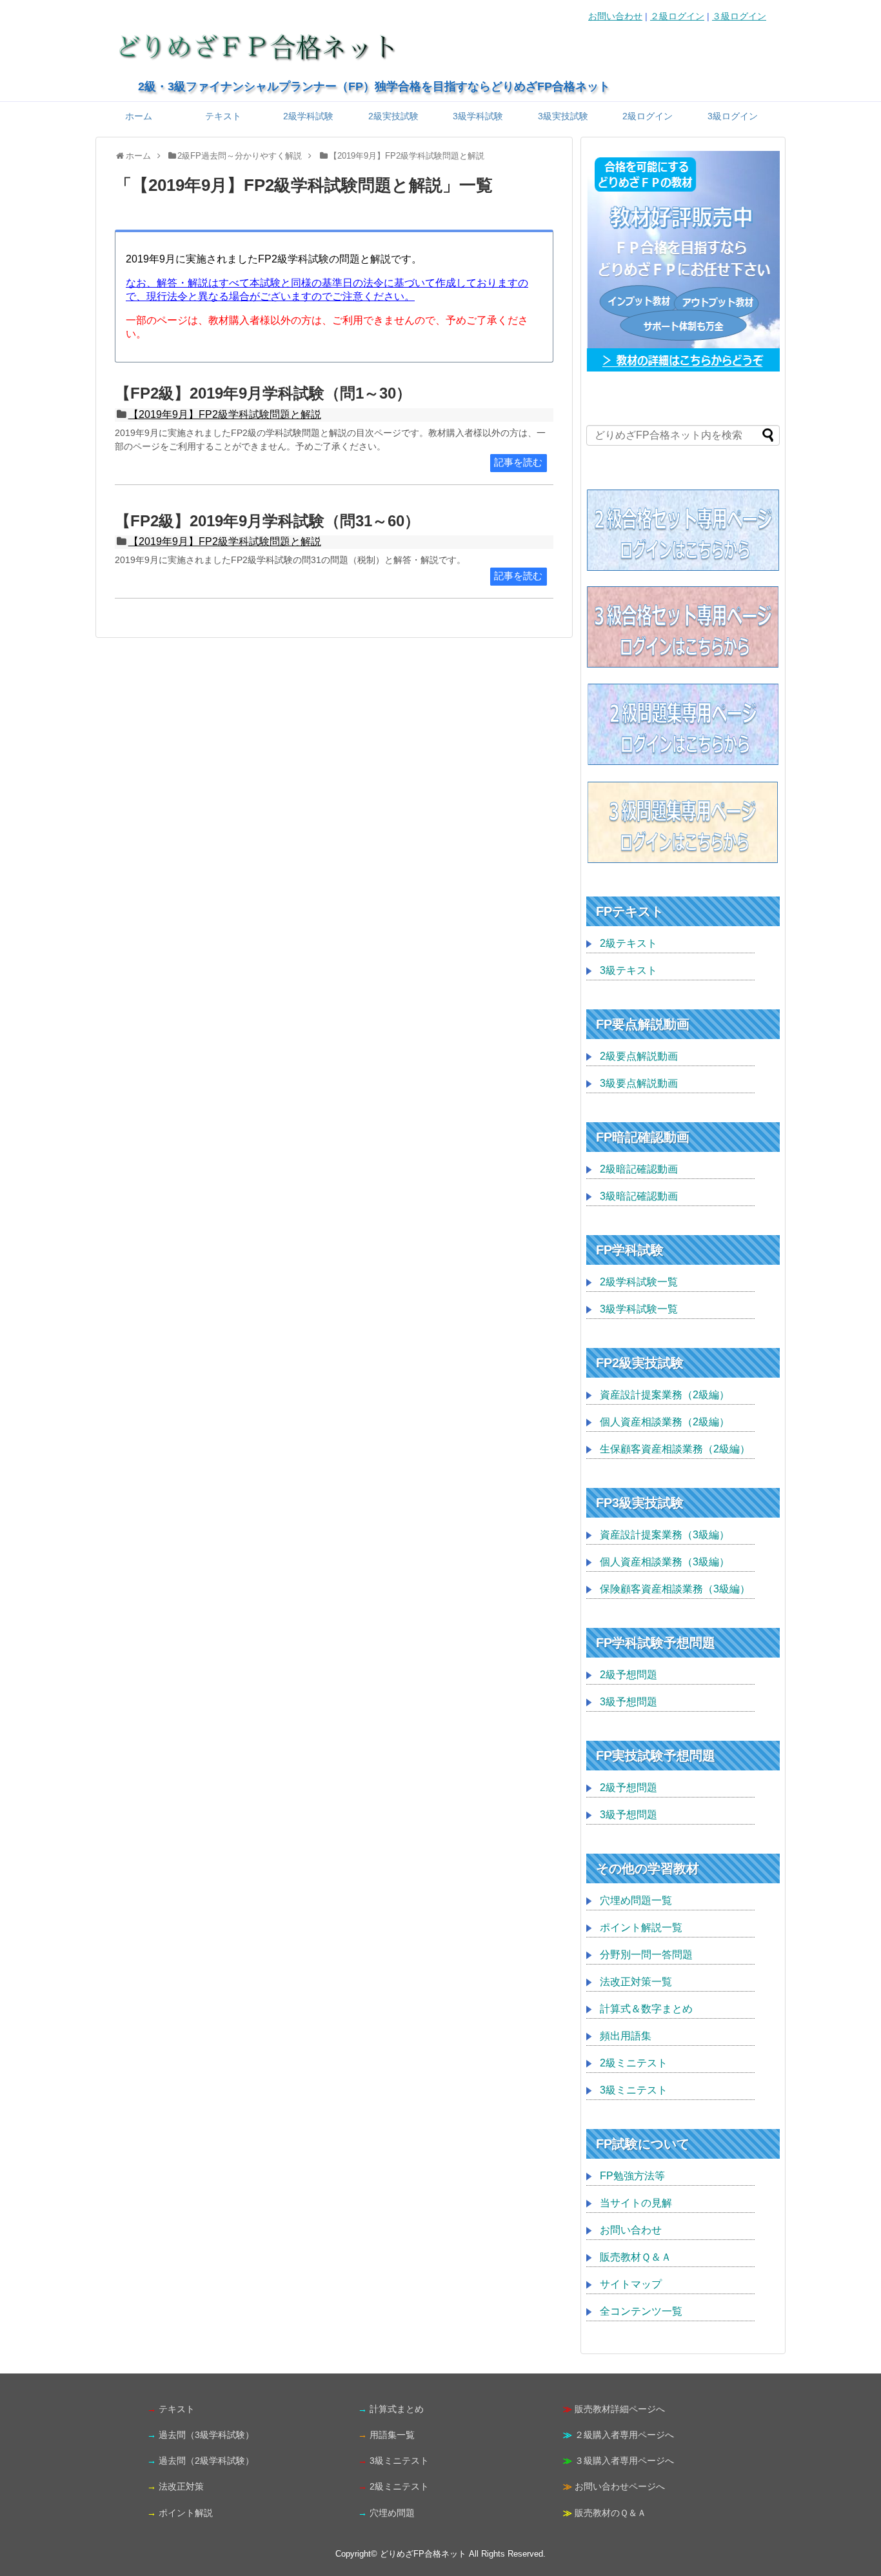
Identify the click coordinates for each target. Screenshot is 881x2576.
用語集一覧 (392, 2435)
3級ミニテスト (634, 2090)
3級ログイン (733, 116)
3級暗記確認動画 (639, 1196)
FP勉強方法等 (632, 2176)
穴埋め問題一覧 (636, 1900)
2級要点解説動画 (639, 1056)
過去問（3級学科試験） (206, 2435)
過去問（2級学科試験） (206, 2461)
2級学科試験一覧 (639, 1282)
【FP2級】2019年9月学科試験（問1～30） (263, 393)
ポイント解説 (186, 2513)
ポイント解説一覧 (641, 1927)
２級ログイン (677, 16)
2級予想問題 (629, 1675)
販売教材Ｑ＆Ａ (636, 2257)
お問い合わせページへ (620, 2486)
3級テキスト (629, 970)
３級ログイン (739, 16)
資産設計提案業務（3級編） (665, 1535)
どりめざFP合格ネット (423, 2554)
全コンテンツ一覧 (641, 2311)
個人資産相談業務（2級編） (665, 1422)
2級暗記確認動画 (639, 1169)
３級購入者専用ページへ (624, 2461)
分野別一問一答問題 (646, 1955)
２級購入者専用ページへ (624, 2435)
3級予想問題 (629, 1702)
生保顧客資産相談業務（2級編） (675, 1449)
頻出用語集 (626, 2036)
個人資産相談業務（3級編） (665, 1562)
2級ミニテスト (634, 2063)
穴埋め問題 (392, 2513)
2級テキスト (629, 943)
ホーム (139, 116)
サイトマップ (631, 2284)
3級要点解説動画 (639, 1083)
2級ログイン (648, 116)
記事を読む (518, 462)
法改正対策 (181, 2486)
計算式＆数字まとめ (646, 2009)
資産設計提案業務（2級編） (665, 1395)
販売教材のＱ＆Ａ (610, 2513)
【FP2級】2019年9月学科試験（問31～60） (267, 521)
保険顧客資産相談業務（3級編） (675, 1589)
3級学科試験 (478, 116)
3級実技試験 (563, 116)
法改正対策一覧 (636, 1982)
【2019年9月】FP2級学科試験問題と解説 (225, 414)
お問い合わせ (615, 16)
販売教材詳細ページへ (620, 2409)
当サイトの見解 (636, 2203)
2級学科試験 (308, 116)
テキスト (223, 116)
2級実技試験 (393, 116)
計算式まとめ (397, 2409)
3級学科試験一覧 (639, 1309)
